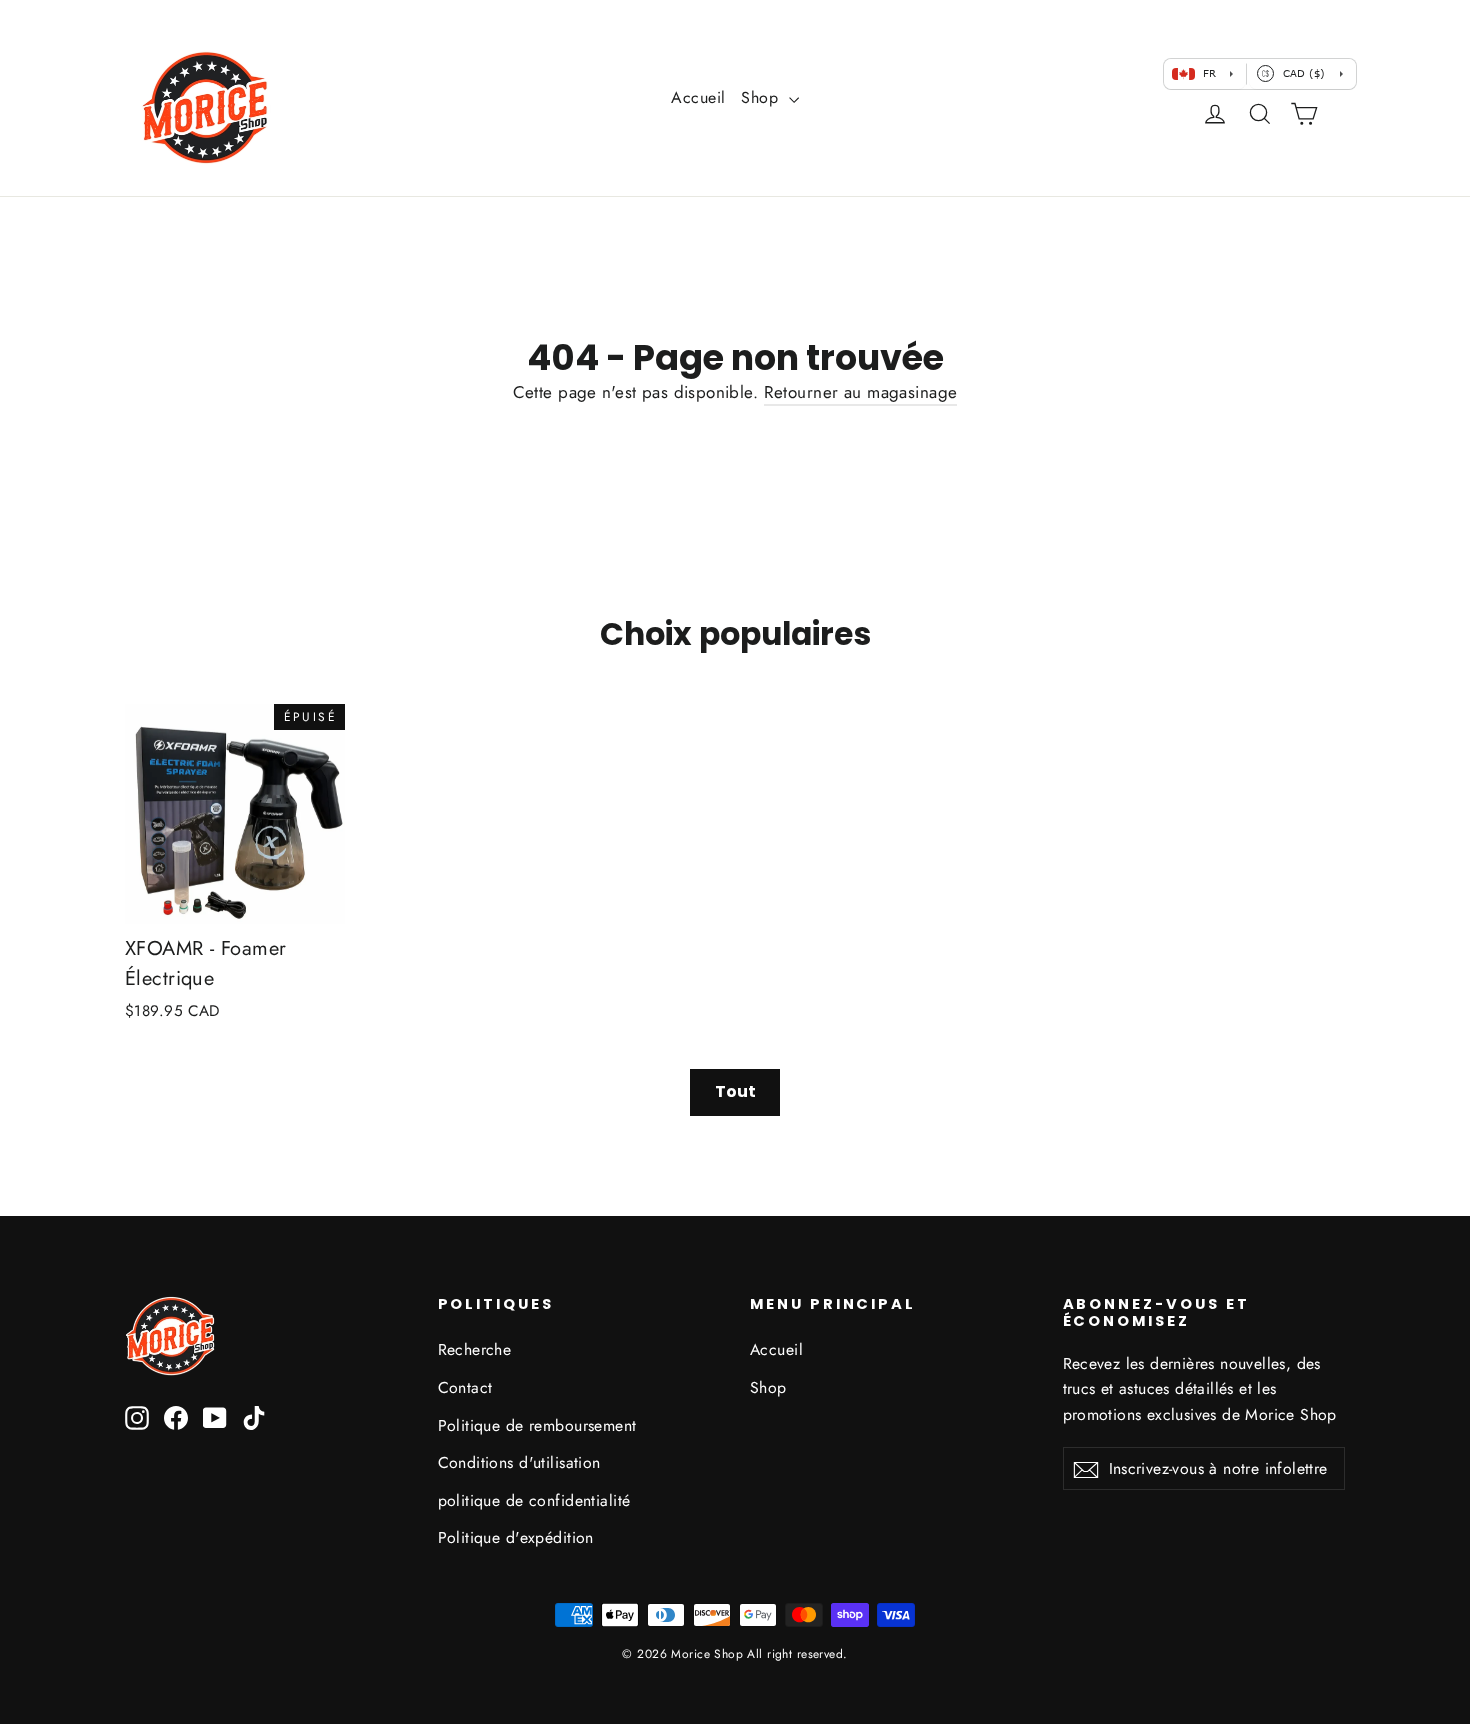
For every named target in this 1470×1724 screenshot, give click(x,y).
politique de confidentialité (534, 1500)
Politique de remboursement (537, 1425)
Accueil (698, 97)
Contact (465, 1387)
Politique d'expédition (516, 1537)
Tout (735, 1091)
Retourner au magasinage (861, 392)
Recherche (475, 1349)
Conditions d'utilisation (519, 1462)
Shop (762, 97)
